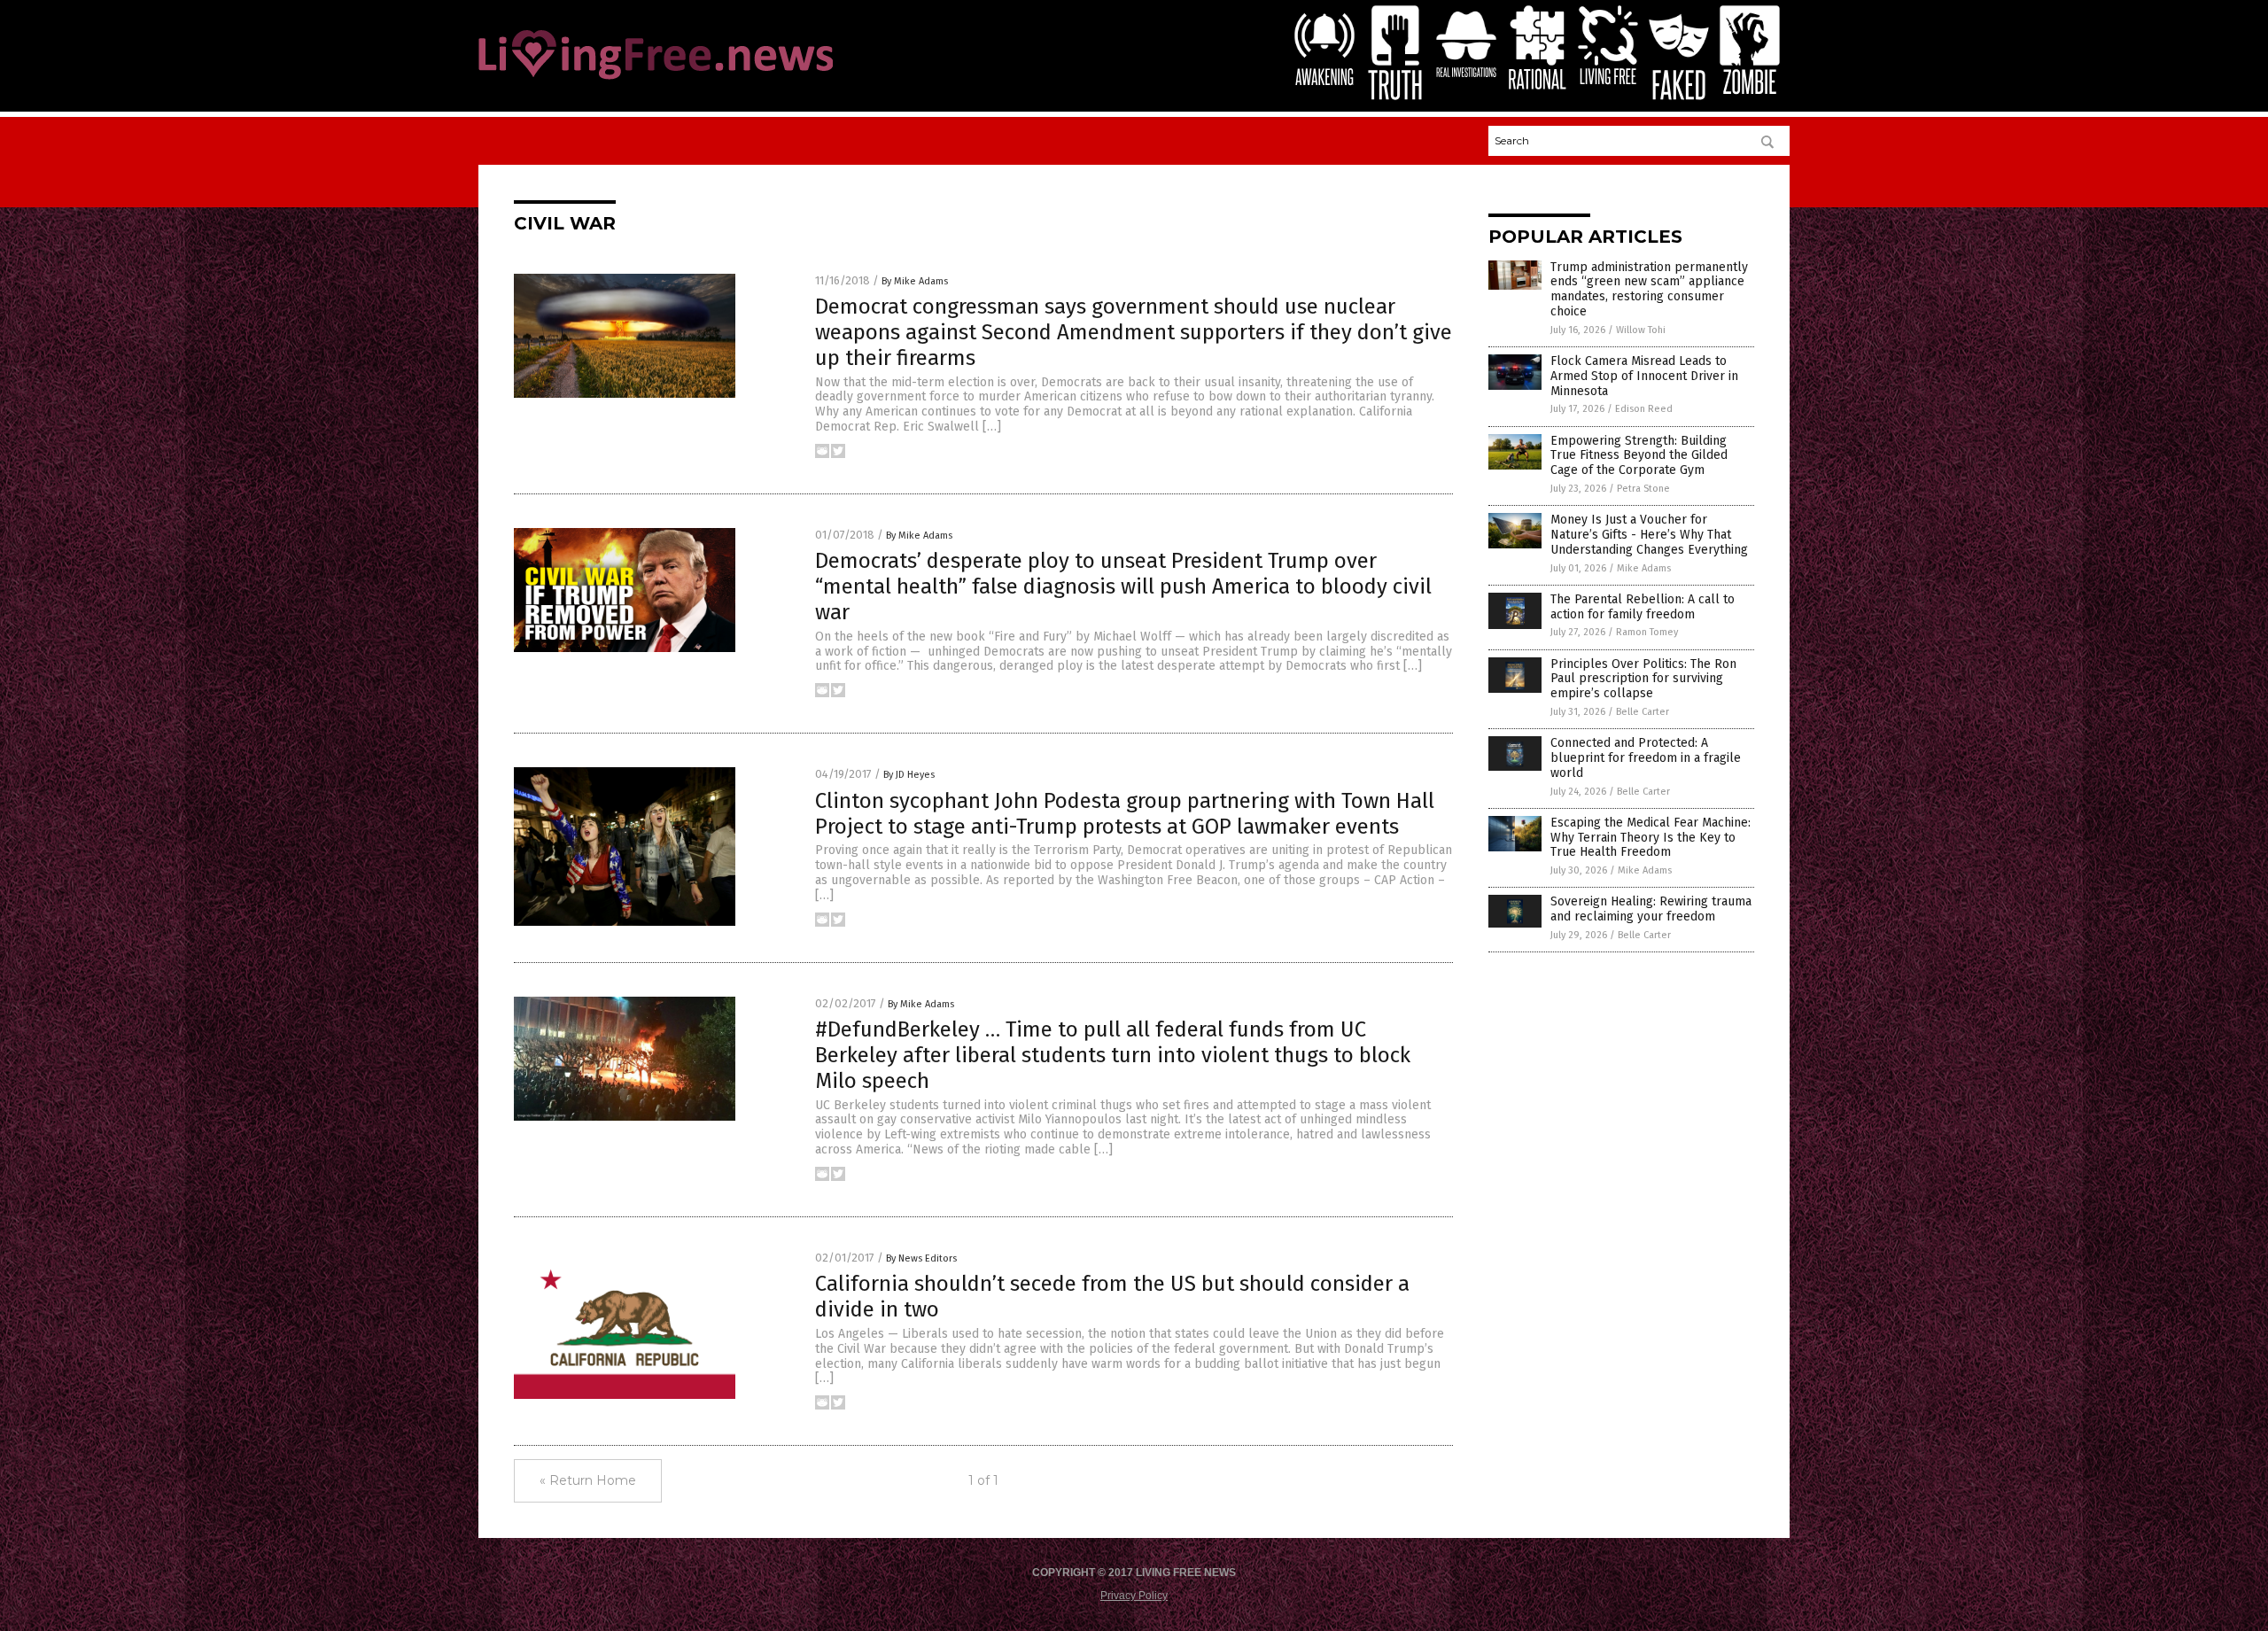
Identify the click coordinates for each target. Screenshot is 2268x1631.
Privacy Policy (1134, 1596)
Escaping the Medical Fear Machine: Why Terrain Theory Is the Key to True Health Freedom (1651, 838)
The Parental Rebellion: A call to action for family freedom (1643, 607)
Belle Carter (1643, 712)
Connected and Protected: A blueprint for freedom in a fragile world (1646, 758)
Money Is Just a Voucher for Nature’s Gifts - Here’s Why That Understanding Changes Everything (1649, 535)
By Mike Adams (915, 281)
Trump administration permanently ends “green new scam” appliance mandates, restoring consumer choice (1649, 289)
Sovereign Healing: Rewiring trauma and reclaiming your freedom (1651, 909)
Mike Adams (1644, 568)
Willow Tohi (1641, 330)
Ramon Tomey (1647, 632)
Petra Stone (1643, 489)
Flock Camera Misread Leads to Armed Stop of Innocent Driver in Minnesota (1644, 376)
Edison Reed (1644, 409)
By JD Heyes (909, 775)
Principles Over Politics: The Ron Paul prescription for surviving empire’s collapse (1643, 679)
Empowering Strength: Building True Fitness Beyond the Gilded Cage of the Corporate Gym (1639, 456)
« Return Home (588, 1480)
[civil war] (656, 81)
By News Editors (921, 1258)
